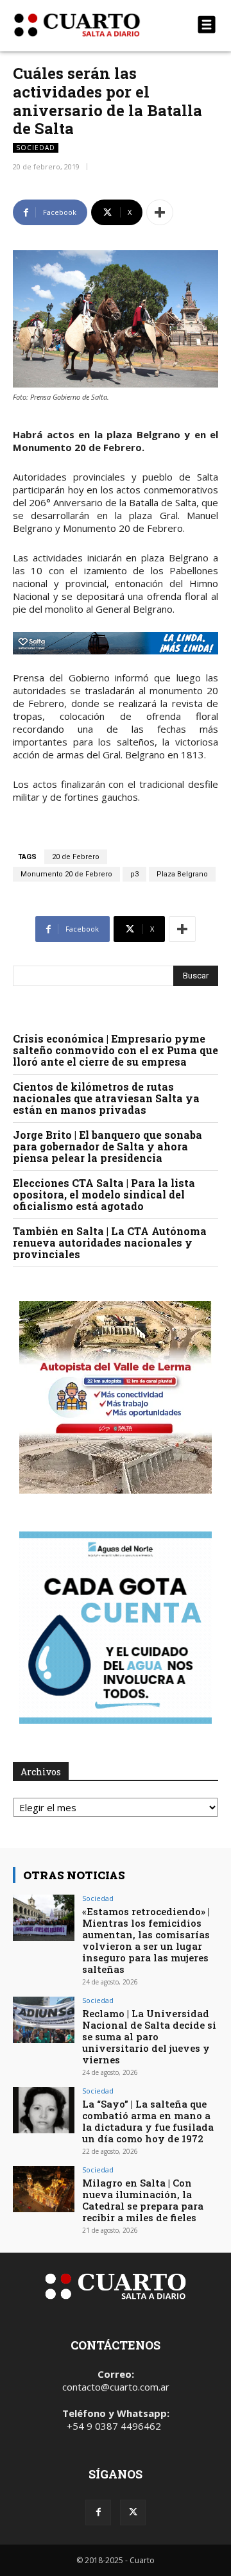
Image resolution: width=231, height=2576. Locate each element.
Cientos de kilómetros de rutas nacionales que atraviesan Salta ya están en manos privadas (106, 1098)
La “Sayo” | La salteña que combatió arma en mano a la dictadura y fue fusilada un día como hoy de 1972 (148, 2121)
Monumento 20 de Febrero (66, 874)
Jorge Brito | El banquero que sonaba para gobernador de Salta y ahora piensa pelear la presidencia (107, 1146)
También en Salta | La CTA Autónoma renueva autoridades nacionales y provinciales (110, 1242)
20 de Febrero (76, 857)
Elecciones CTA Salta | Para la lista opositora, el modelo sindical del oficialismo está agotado (104, 1194)
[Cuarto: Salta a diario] (85, 25)
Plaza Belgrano (182, 874)
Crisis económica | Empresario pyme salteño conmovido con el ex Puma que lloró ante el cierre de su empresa (116, 1050)
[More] (160, 212)
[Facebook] (98, 2512)
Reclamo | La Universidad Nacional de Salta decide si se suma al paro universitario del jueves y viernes (149, 2036)
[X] (133, 2512)
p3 (134, 874)
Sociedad (36, 148)
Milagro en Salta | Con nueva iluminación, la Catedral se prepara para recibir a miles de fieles (143, 2200)
